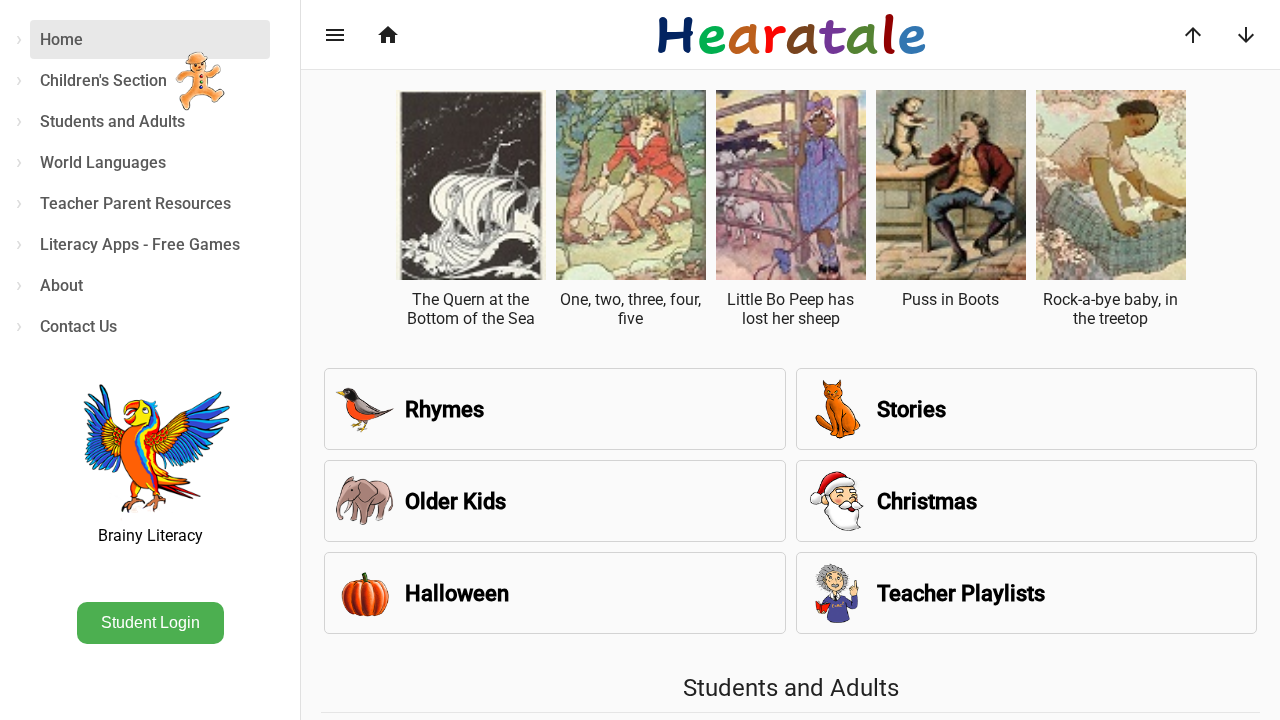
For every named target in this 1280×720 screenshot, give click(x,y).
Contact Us (78, 326)
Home (61, 39)
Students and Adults (112, 121)
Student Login (150, 622)
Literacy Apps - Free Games (140, 244)
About (61, 285)
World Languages (103, 162)
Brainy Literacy (150, 535)
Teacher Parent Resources (135, 203)
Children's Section (103, 80)
